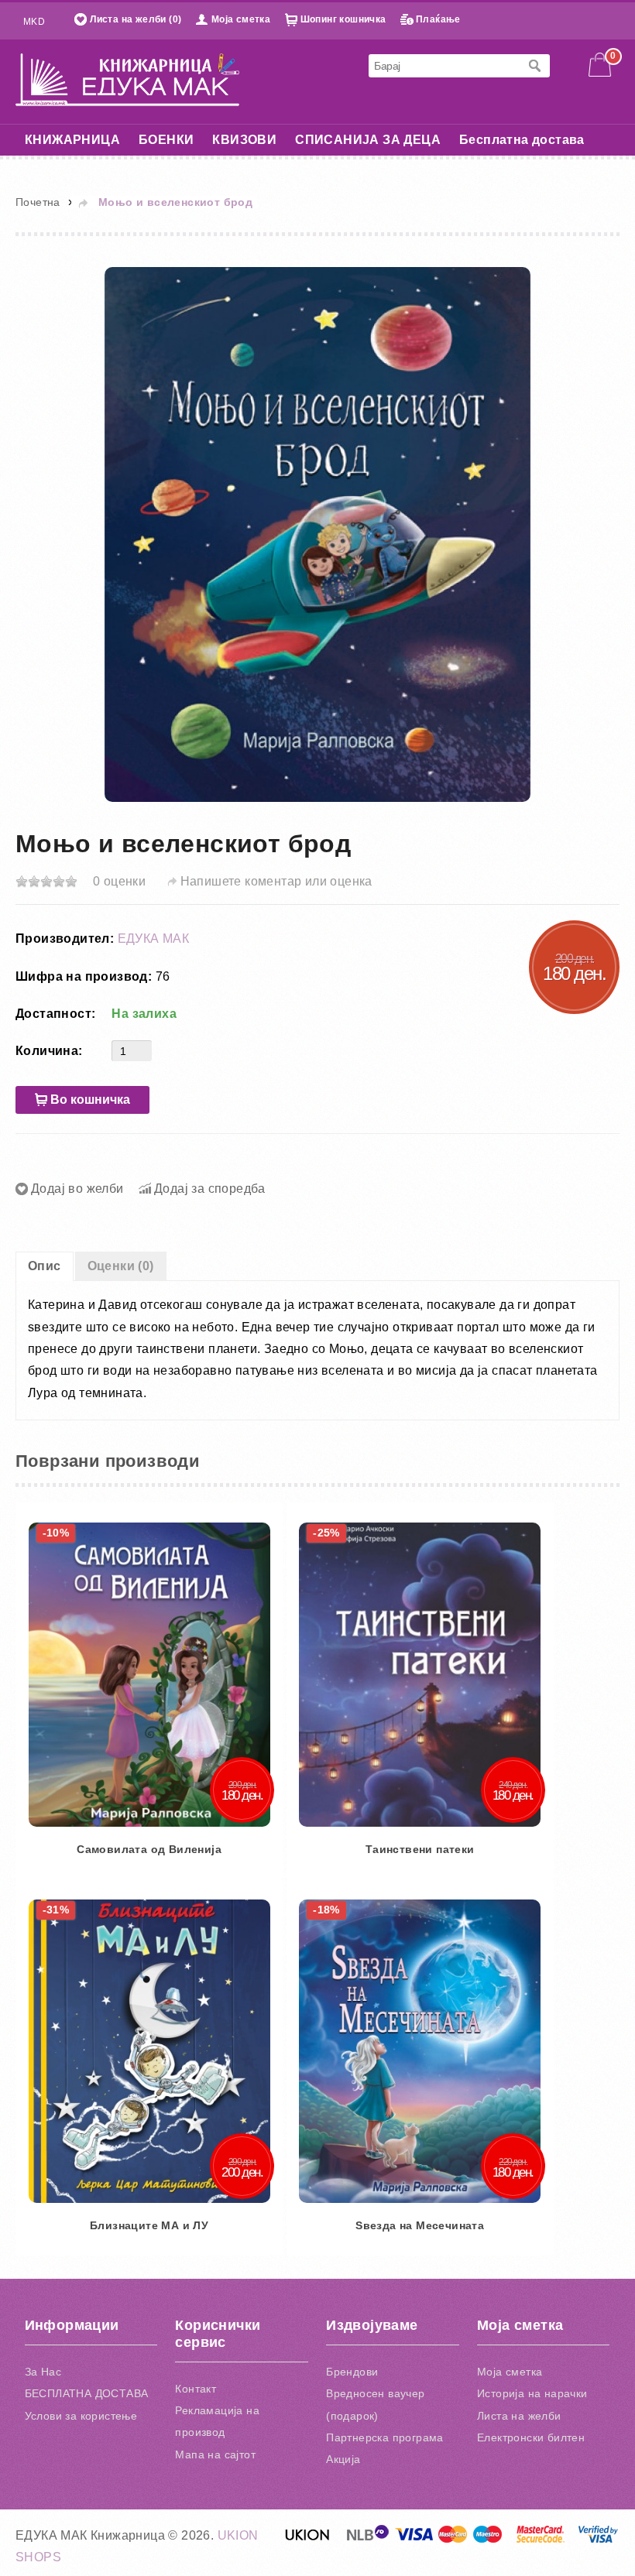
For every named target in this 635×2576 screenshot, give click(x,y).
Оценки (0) (121, 1266)
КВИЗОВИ (244, 140)
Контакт (196, 2389)
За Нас (43, 2372)
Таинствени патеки (420, 1849)
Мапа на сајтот (215, 2454)
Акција (343, 2459)
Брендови (352, 2372)
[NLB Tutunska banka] (369, 2539)
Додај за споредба (210, 1189)
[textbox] (444, 66)
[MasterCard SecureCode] (541, 2539)
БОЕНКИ (166, 140)
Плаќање (438, 19)
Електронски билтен (531, 2437)
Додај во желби (77, 1189)
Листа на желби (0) (136, 19)
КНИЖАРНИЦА (72, 140)
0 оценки (119, 881)
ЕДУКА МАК (154, 939)
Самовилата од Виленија (149, 1849)
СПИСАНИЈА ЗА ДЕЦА (368, 140)
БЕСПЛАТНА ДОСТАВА (87, 2393)
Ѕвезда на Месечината (420, 2225)
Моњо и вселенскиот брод (175, 202)
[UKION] (308, 2539)
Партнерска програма (385, 2437)
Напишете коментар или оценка (276, 881)
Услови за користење (81, 2416)
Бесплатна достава (522, 140)
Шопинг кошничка (343, 19)
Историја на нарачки (532, 2393)
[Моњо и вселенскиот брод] (317, 534)
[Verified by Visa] (598, 2539)
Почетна (38, 202)
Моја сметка (241, 19)
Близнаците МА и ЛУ (149, 2225)
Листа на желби (519, 2416)
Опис (45, 1266)
